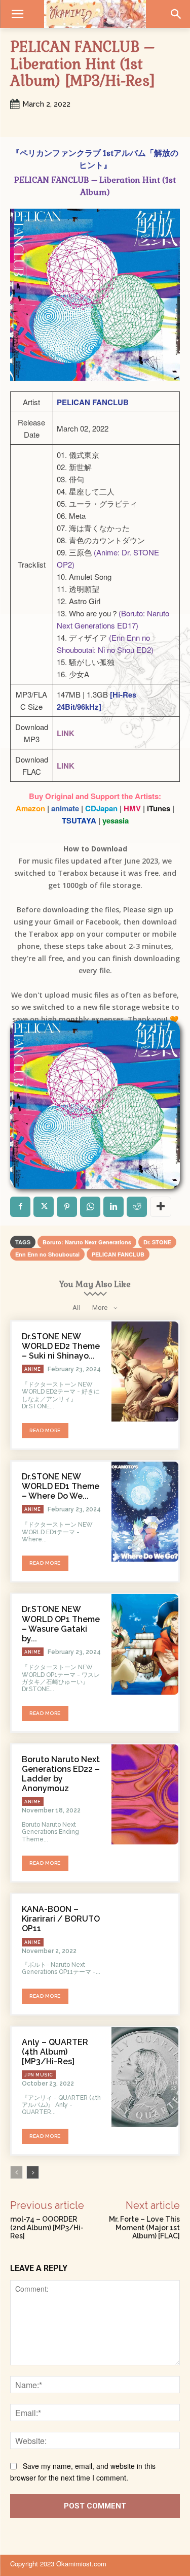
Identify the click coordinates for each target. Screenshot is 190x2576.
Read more (45, 1430)
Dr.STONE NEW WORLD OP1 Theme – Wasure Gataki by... (61, 1624)
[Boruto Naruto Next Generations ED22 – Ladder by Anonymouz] (145, 1794)
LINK (66, 733)
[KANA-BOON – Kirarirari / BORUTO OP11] (145, 1944)
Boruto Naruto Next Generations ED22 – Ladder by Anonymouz (61, 1774)
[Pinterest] (67, 1207)
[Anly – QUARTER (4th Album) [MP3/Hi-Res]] (145, 2077)
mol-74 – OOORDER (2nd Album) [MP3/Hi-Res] (47, 2228)
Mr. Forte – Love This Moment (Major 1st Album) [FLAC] (144, 2228)
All (76, 1308)
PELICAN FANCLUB (118, 1254)
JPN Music (39, 2075)
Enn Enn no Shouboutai (47, 1254)
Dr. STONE (157, 1242)
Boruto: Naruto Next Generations (87, 1242)
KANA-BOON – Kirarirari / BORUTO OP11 (61, 1919)
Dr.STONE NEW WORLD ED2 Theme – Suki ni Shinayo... (61, 1346)
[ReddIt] (137, 1207)
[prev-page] (16, 2172)
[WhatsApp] (90, 1207)
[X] (44, 1207)
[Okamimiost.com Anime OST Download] (95, 14)
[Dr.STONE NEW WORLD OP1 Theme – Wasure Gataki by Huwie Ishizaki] (145, 1644)
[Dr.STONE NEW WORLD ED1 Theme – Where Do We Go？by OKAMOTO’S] (145, 1512)
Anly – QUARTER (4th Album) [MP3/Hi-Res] (55, 2052)
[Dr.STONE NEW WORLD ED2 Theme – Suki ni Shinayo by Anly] (145, 1372)
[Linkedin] (113, 1207)
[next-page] (33, 2172)
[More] (161, 1207)
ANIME (33, 1369)
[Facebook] (20, 1207)
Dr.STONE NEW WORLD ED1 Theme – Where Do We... (61, 1486)
